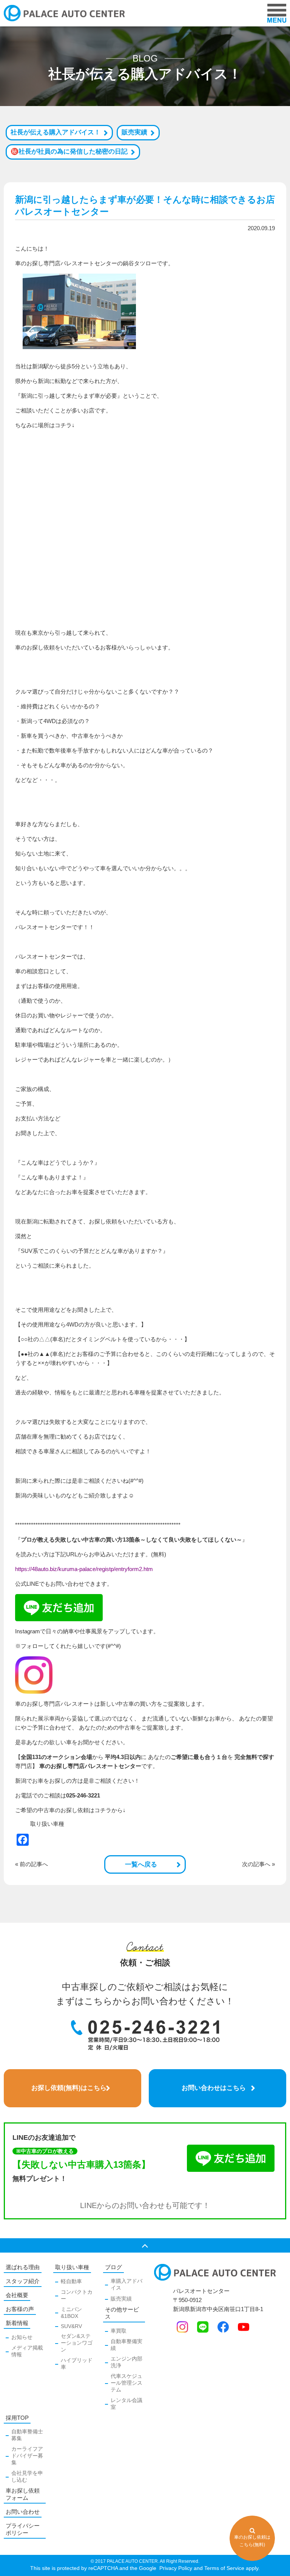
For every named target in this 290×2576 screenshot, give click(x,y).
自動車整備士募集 (27, 2435)
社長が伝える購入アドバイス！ (56, 132)
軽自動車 (71, 2281)
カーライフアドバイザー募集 (27, 2456)
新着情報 (17, 2323)
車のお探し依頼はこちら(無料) (252, 2541)
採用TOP (17, 2418)
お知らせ (22, 2337)
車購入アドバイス (126, 2284)
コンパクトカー (77, 2295)
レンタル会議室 (126, 2404)
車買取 (119, 2331)
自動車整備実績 (126, 2345)
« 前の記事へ (32, 1864)
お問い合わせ (23, 2512)
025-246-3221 (83, 1795)
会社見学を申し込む (27, 2476)
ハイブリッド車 (77, 2364)
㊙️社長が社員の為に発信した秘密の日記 (69, 152)
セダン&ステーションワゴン (77, 2343)
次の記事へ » (258, 1864)
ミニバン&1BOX (71, 2313)
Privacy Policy (175, 2568)
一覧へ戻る (141, 1864)
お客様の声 (20, 2309)
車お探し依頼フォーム (23, 2494)
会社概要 (17, 2295)
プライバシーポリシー (23, 2529)
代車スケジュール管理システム (126, 2383)
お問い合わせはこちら (214, 2088)
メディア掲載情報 (27, 2351)
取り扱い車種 (47, 1824)
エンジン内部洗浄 (126, 2362)
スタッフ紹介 (23, 2281)
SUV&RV (71, 2326)
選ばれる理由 (23, 2267)
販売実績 (134, 132)
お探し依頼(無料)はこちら (69, 2088)
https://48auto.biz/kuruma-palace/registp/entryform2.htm (84, 1569)
